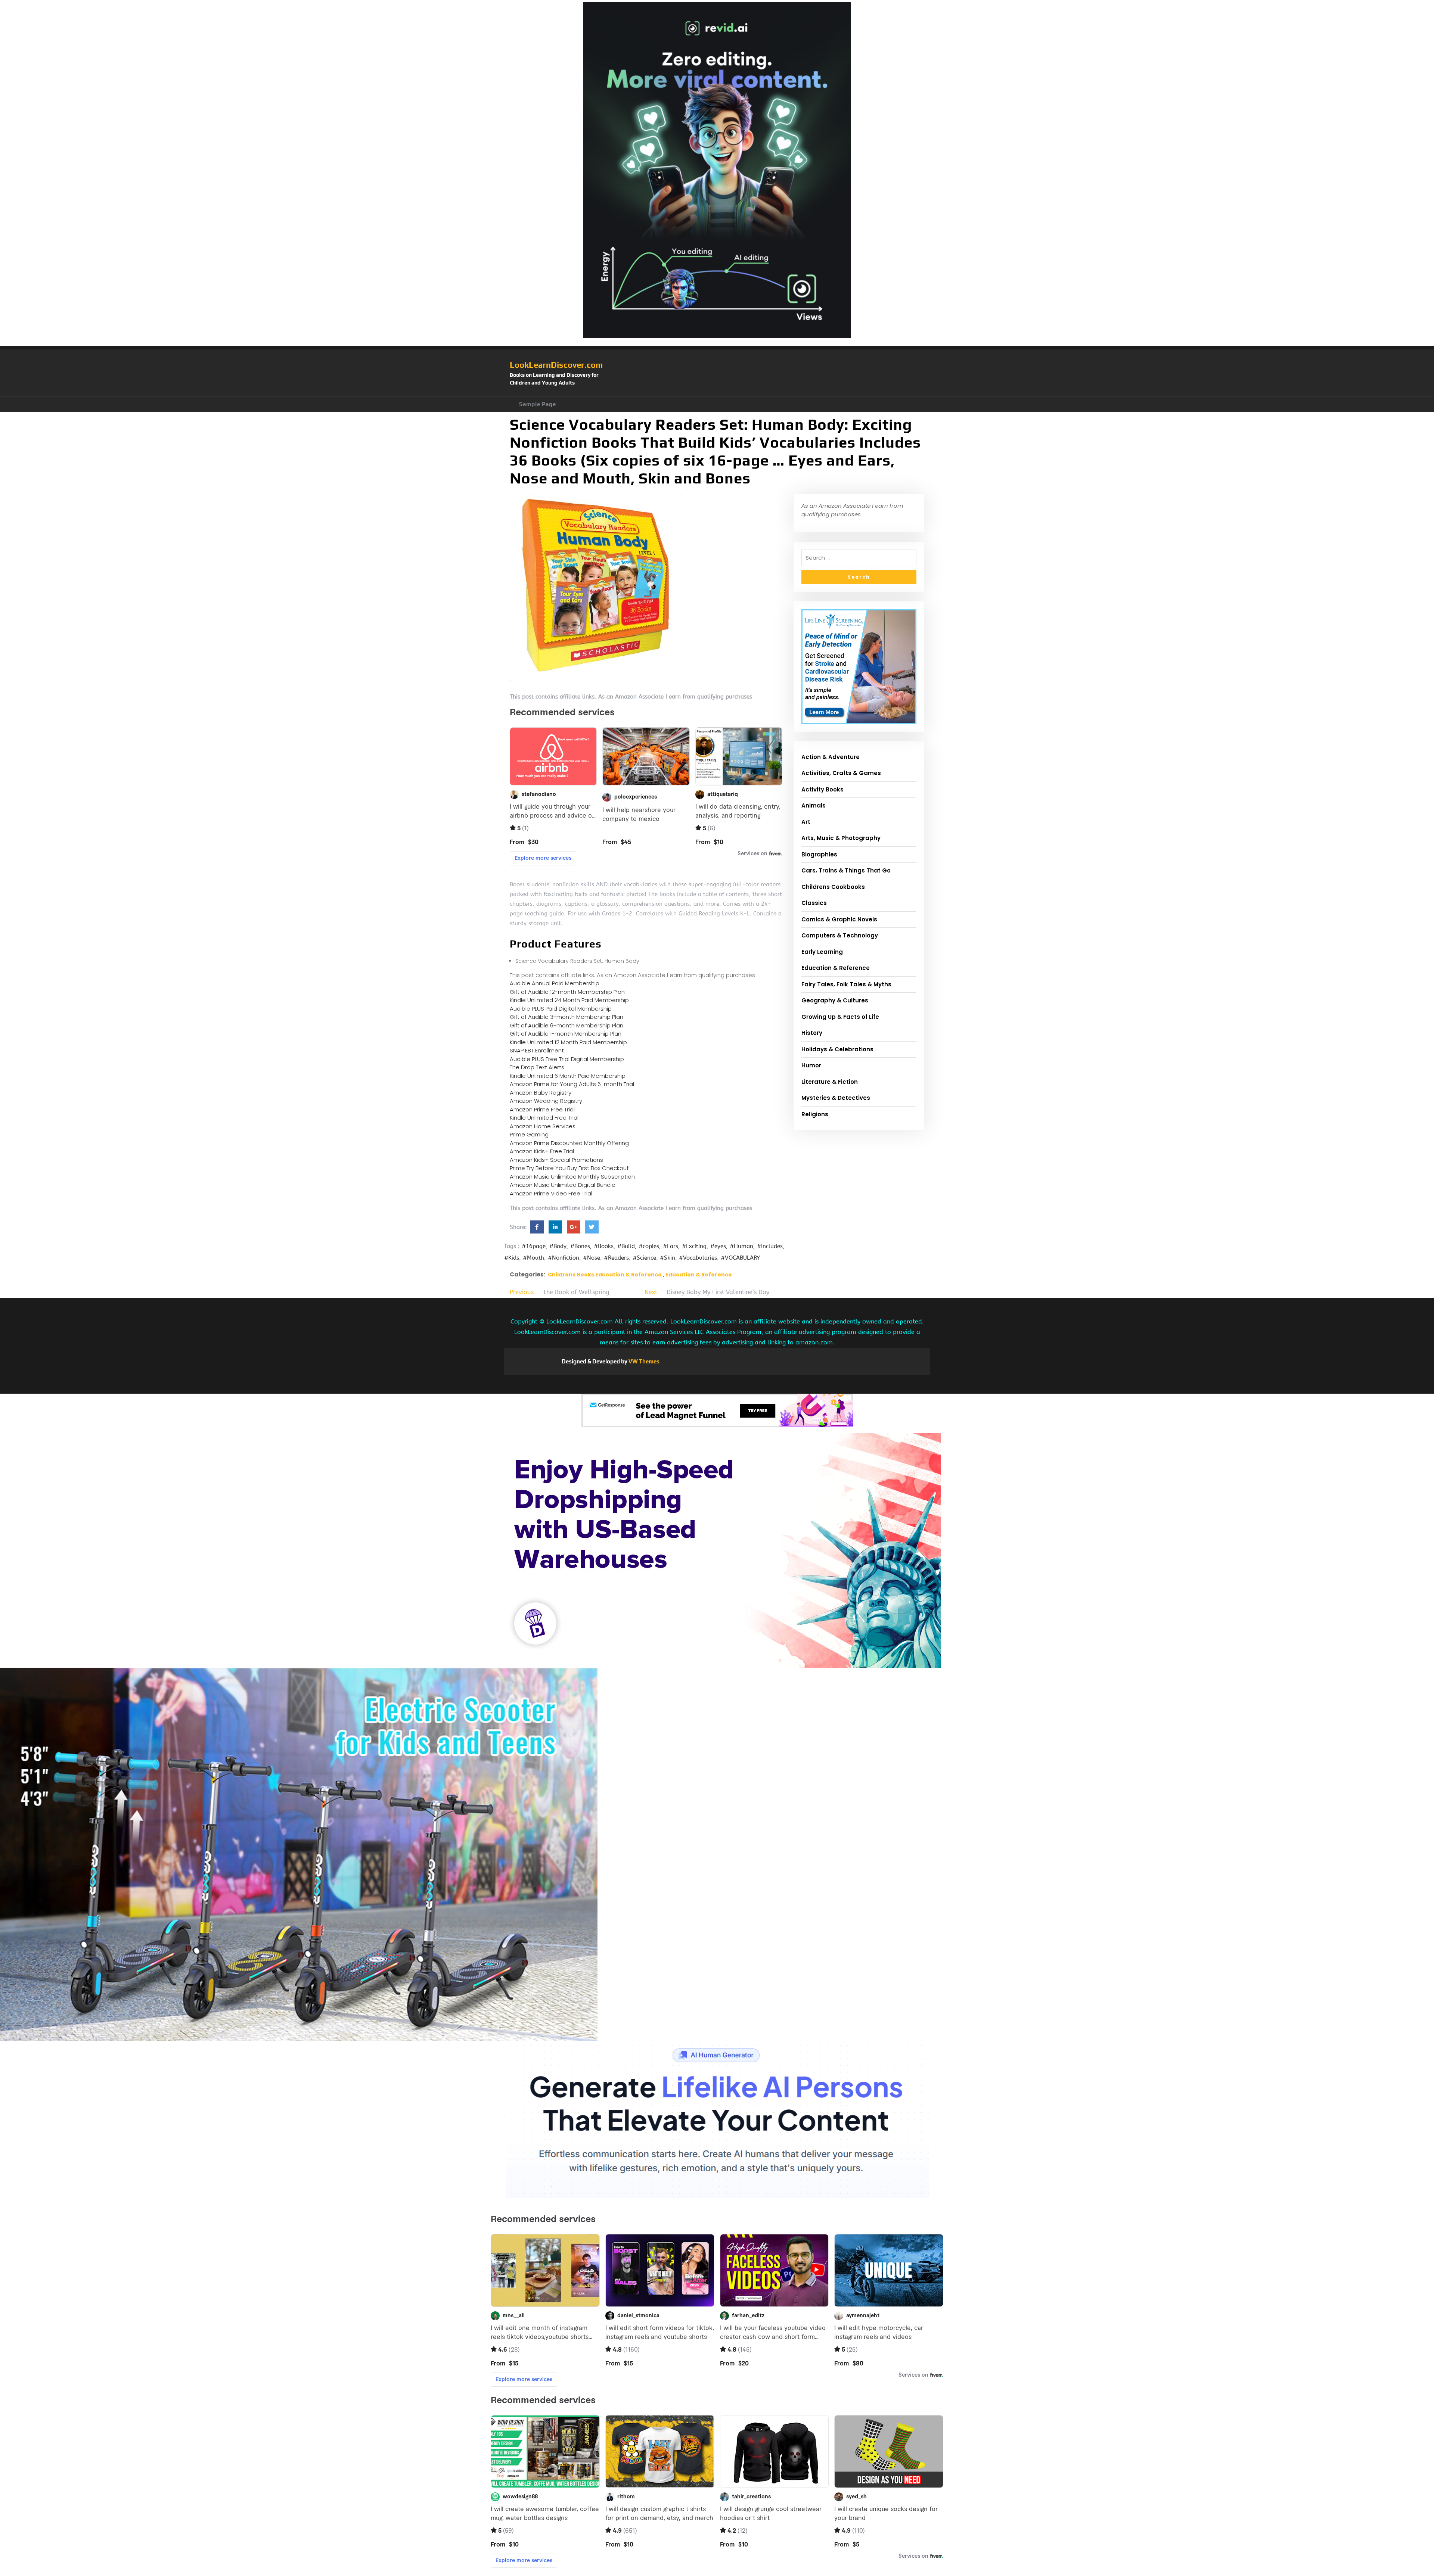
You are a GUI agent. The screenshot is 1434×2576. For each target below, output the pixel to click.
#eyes (718, 1246)
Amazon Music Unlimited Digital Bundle (563, 1185)
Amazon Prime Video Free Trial (551, 1193)
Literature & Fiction (830, 1082)
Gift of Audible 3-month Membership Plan (567, 1017)
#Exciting (694, 1246)
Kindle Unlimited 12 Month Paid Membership (568, 1042)
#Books (604, 1246)
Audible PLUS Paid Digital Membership (561, 1009)
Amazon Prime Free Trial (542, 1109)
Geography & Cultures (835, 1000)
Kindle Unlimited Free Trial (544, 1118)
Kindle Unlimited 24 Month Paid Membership (569, 1000)
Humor (811, 1065)
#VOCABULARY (740, 1258)
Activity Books (822, 789)
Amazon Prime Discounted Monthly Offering (569, 1143)
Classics (814, 903)
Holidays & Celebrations (837, 1049)
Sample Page (538, 404)
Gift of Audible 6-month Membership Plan (567, 1025)
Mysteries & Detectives (836, 1098)
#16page (534, 1246)
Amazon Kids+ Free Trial (542, 1151)
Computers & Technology (840, 935)
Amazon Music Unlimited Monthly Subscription (572, 1177)
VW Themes (643, 1361)
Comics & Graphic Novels (839, 919)
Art (806, 822)
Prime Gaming (529, 1134)
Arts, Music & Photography (841, 838)
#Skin (668, 1258)
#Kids (512, 1258)
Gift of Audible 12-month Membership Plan (567, 992)
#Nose (592, 1258)
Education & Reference (699, 1275)
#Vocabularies (698, 1258)
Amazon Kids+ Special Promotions (556, 1160)
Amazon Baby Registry (541, 1093)
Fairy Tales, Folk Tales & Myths (846, 984)
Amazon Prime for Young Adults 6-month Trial (572, 1084)
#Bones (580, 1246)
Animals (814, 805)
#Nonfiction (564, 1258)
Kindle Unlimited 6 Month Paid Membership (568, 1076)
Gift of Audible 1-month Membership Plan (566, 1034)
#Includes (770, 1246)
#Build (626, 1246)
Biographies (819, 854)
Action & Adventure (831, 757)
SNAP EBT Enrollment (537, 1050)
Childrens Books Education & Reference (605, 1275)
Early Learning (822, 952)
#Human (741, 1246)
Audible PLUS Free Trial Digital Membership (567, 1059)
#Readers (616, 1258)
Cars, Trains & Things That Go (846, 870)
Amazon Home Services (543, 1126)
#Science (644, 1258)
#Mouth (533, 1258)
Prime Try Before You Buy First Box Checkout (569, 1168)
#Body (558, 1246)
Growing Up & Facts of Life (840, 1017)
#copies (649, 1246)
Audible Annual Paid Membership (555, 983)
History (812, 1033)
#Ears (671, 1246)
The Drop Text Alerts (537, 1067)
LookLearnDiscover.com (556, 365)
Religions (815, 1114)
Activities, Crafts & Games (841, 773)
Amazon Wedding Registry (546, 1101)
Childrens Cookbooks (833, 887)
